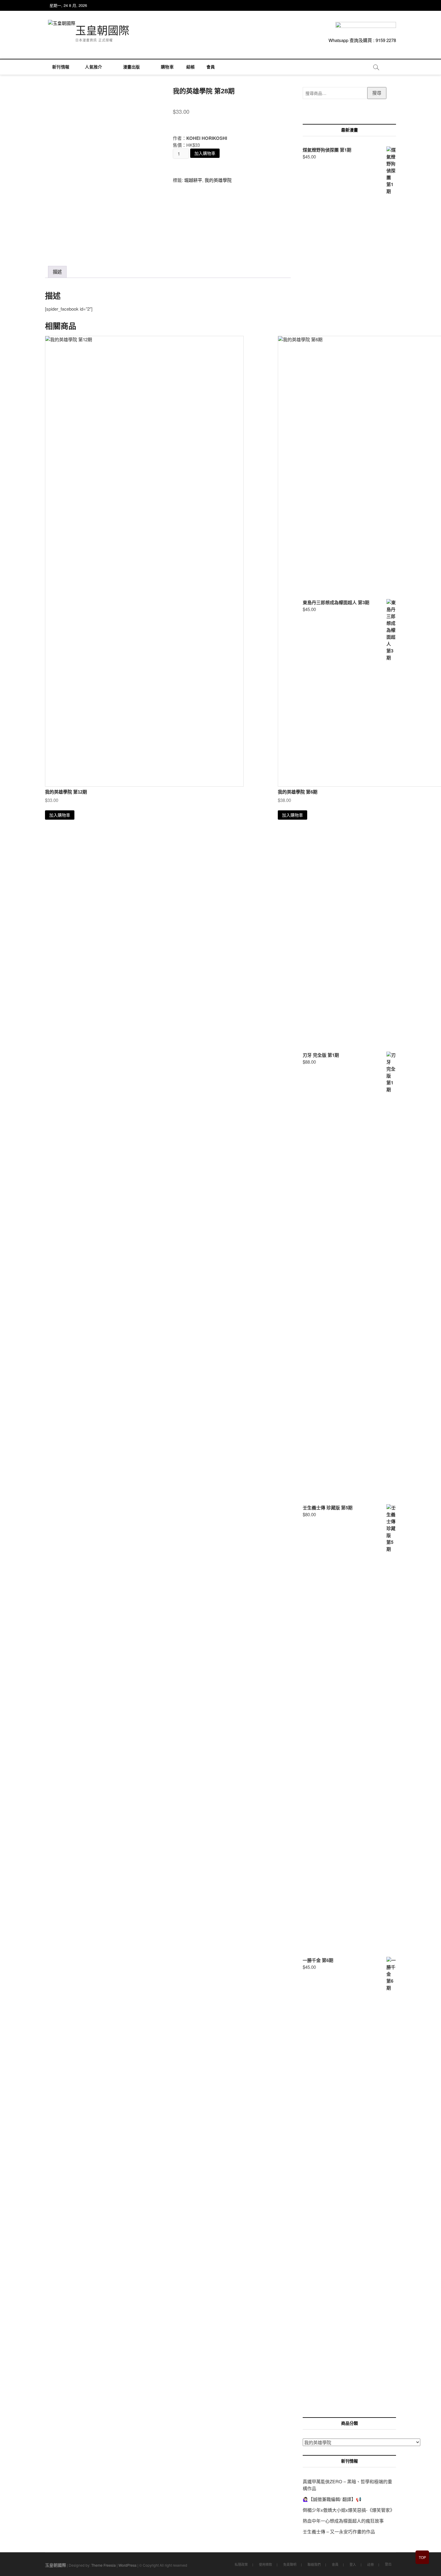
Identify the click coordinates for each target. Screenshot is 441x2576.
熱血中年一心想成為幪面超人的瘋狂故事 (343, 2521)
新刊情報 (61, 67)
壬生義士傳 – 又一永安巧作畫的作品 (339, 2531)
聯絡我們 (314, 2564)
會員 (211, 67)
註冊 (370, 2564)
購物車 (165, 67)
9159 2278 (386, 40)
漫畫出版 (132, 67)
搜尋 (377, 93)
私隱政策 (241, 2564)
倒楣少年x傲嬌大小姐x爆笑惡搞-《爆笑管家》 (349, 2510)
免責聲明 (290, 2564)
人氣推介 (93, 67)
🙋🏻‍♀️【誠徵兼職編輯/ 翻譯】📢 (332, 2499)
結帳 (190, 67)
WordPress (127, 2565)
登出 (388, 2564)
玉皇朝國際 (102, 31)
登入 (353, 2564)
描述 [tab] (57, 272)
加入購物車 (205, 153)
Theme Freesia (103, 2565)
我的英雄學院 (218, 180)
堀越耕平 (193, 180)
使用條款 (265, 2564)
